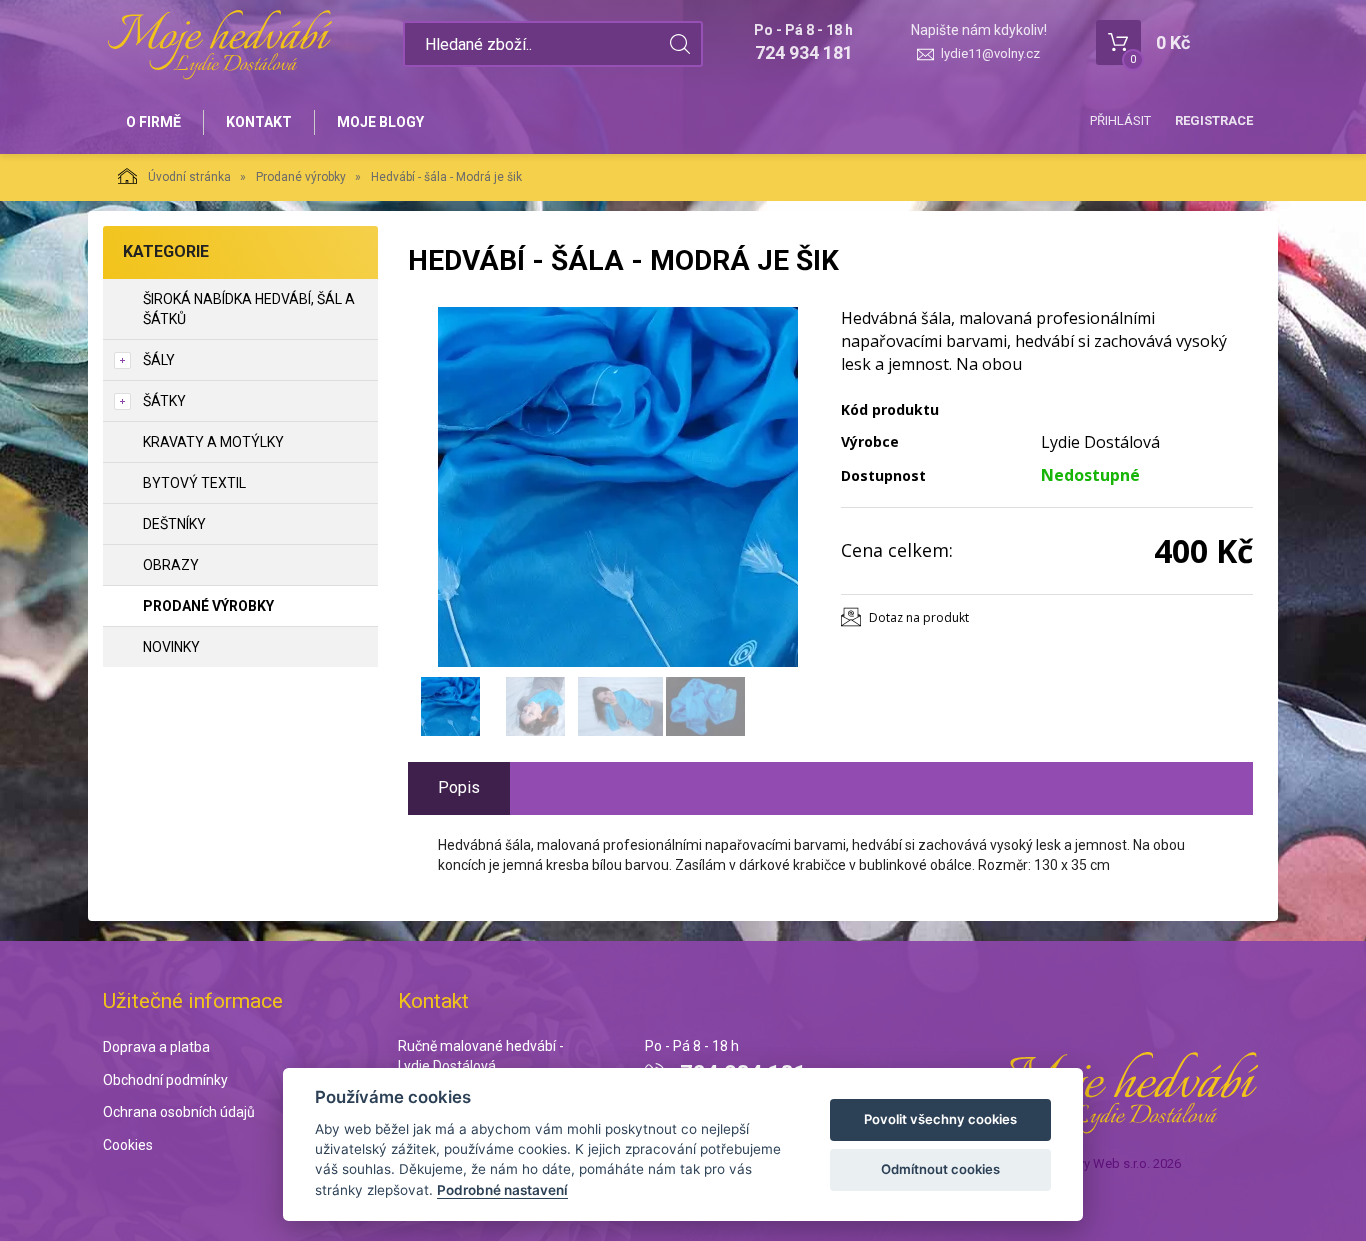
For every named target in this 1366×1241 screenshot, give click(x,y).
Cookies (128, 1145)
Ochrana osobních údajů (179, 1112)
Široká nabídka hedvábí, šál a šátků (249, 309)
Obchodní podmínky (165, 1080)
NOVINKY (171, 647)
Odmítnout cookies (940, 1169)
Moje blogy (380, 122)
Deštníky (174, 524)
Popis (459, 787)
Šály (159, 360)
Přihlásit (1120, 120)
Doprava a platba (156, 1047)
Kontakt (259, 122)
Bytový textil (194, 483)
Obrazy (171, 565)
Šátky (164, 401)
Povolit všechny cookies (940, 1119)
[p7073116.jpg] (618, 487)
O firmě (153, 122)
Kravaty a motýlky (213, 442)
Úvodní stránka (189, 177)
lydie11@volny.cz (990, 53)
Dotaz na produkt (919, 617)
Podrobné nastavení (502, 1190)
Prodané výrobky (301, 177)
